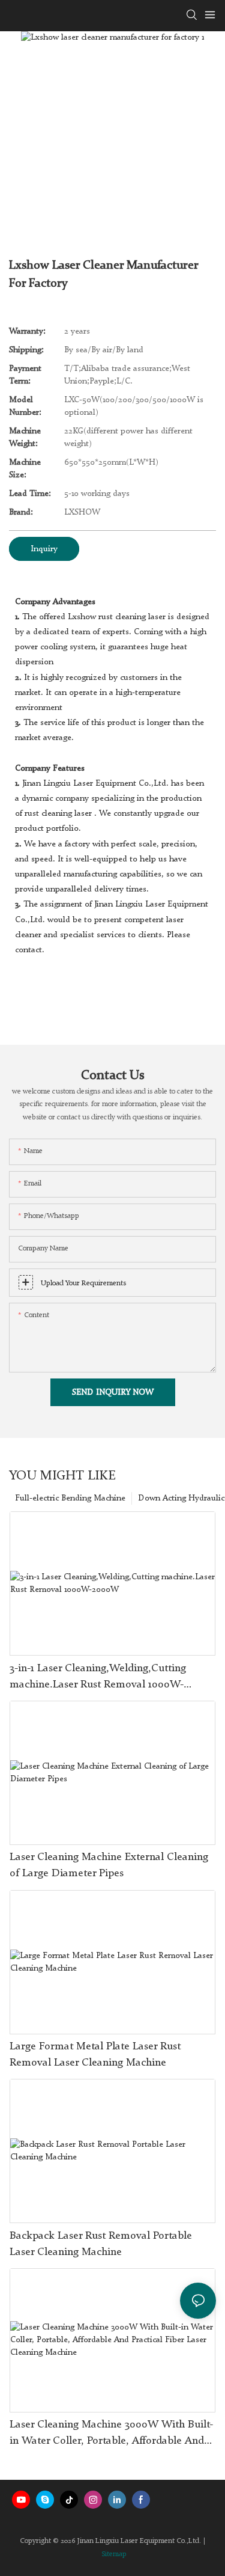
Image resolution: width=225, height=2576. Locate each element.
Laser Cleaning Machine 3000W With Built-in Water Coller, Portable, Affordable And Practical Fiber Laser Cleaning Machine (111, 2434)
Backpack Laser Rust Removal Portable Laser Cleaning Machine (101, 2244)
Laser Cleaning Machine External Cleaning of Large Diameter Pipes (109, 1865)
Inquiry (44, 549)
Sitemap (114, 2554)
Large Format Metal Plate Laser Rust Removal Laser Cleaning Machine (95, 2054)
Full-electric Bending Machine (70, 1498)
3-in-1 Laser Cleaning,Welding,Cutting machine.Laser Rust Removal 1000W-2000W (98, 1678)
